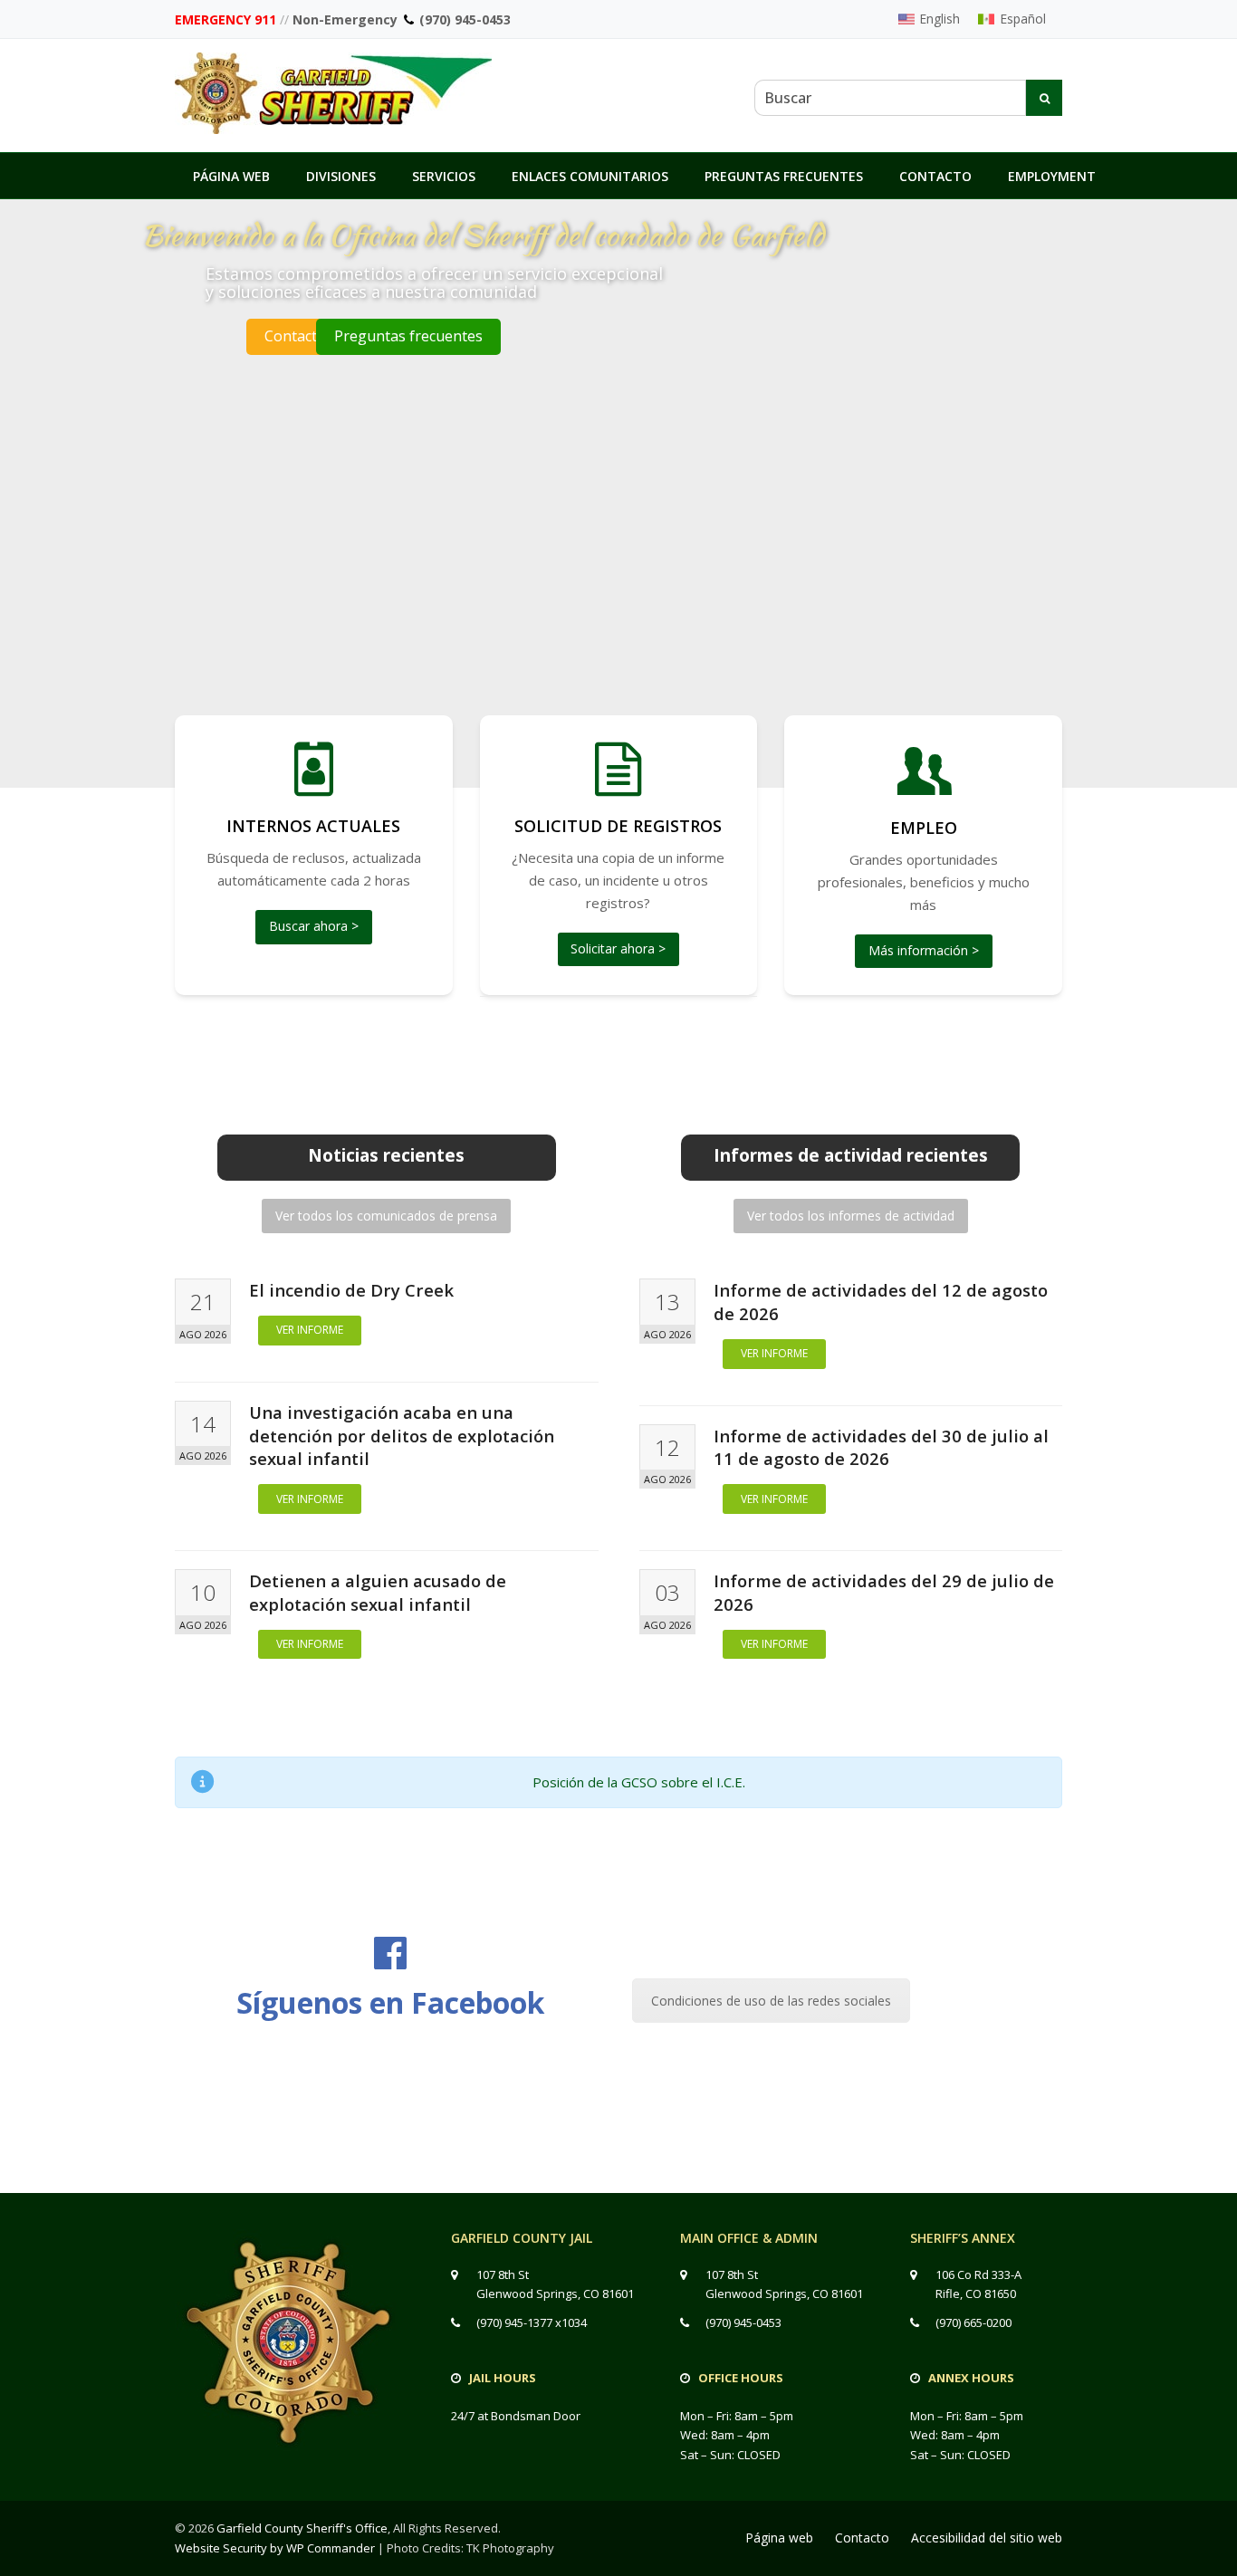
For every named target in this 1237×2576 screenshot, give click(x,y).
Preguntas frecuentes (408, 336)
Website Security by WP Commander (275, 2548)
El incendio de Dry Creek (351, 1290)
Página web (779, 2538)
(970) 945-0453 (465, 19)
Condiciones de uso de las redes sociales (771, 2001)
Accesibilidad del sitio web (987, 2538)
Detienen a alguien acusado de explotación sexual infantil (378, 1592)
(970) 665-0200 (973, 2322)
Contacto (295, 336)
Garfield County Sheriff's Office (302, 2528)
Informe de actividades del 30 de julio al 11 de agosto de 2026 (881, 1447)
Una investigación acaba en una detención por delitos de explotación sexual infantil (402, 1436)
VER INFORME (310, 1330)
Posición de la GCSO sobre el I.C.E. (639, 1782)
